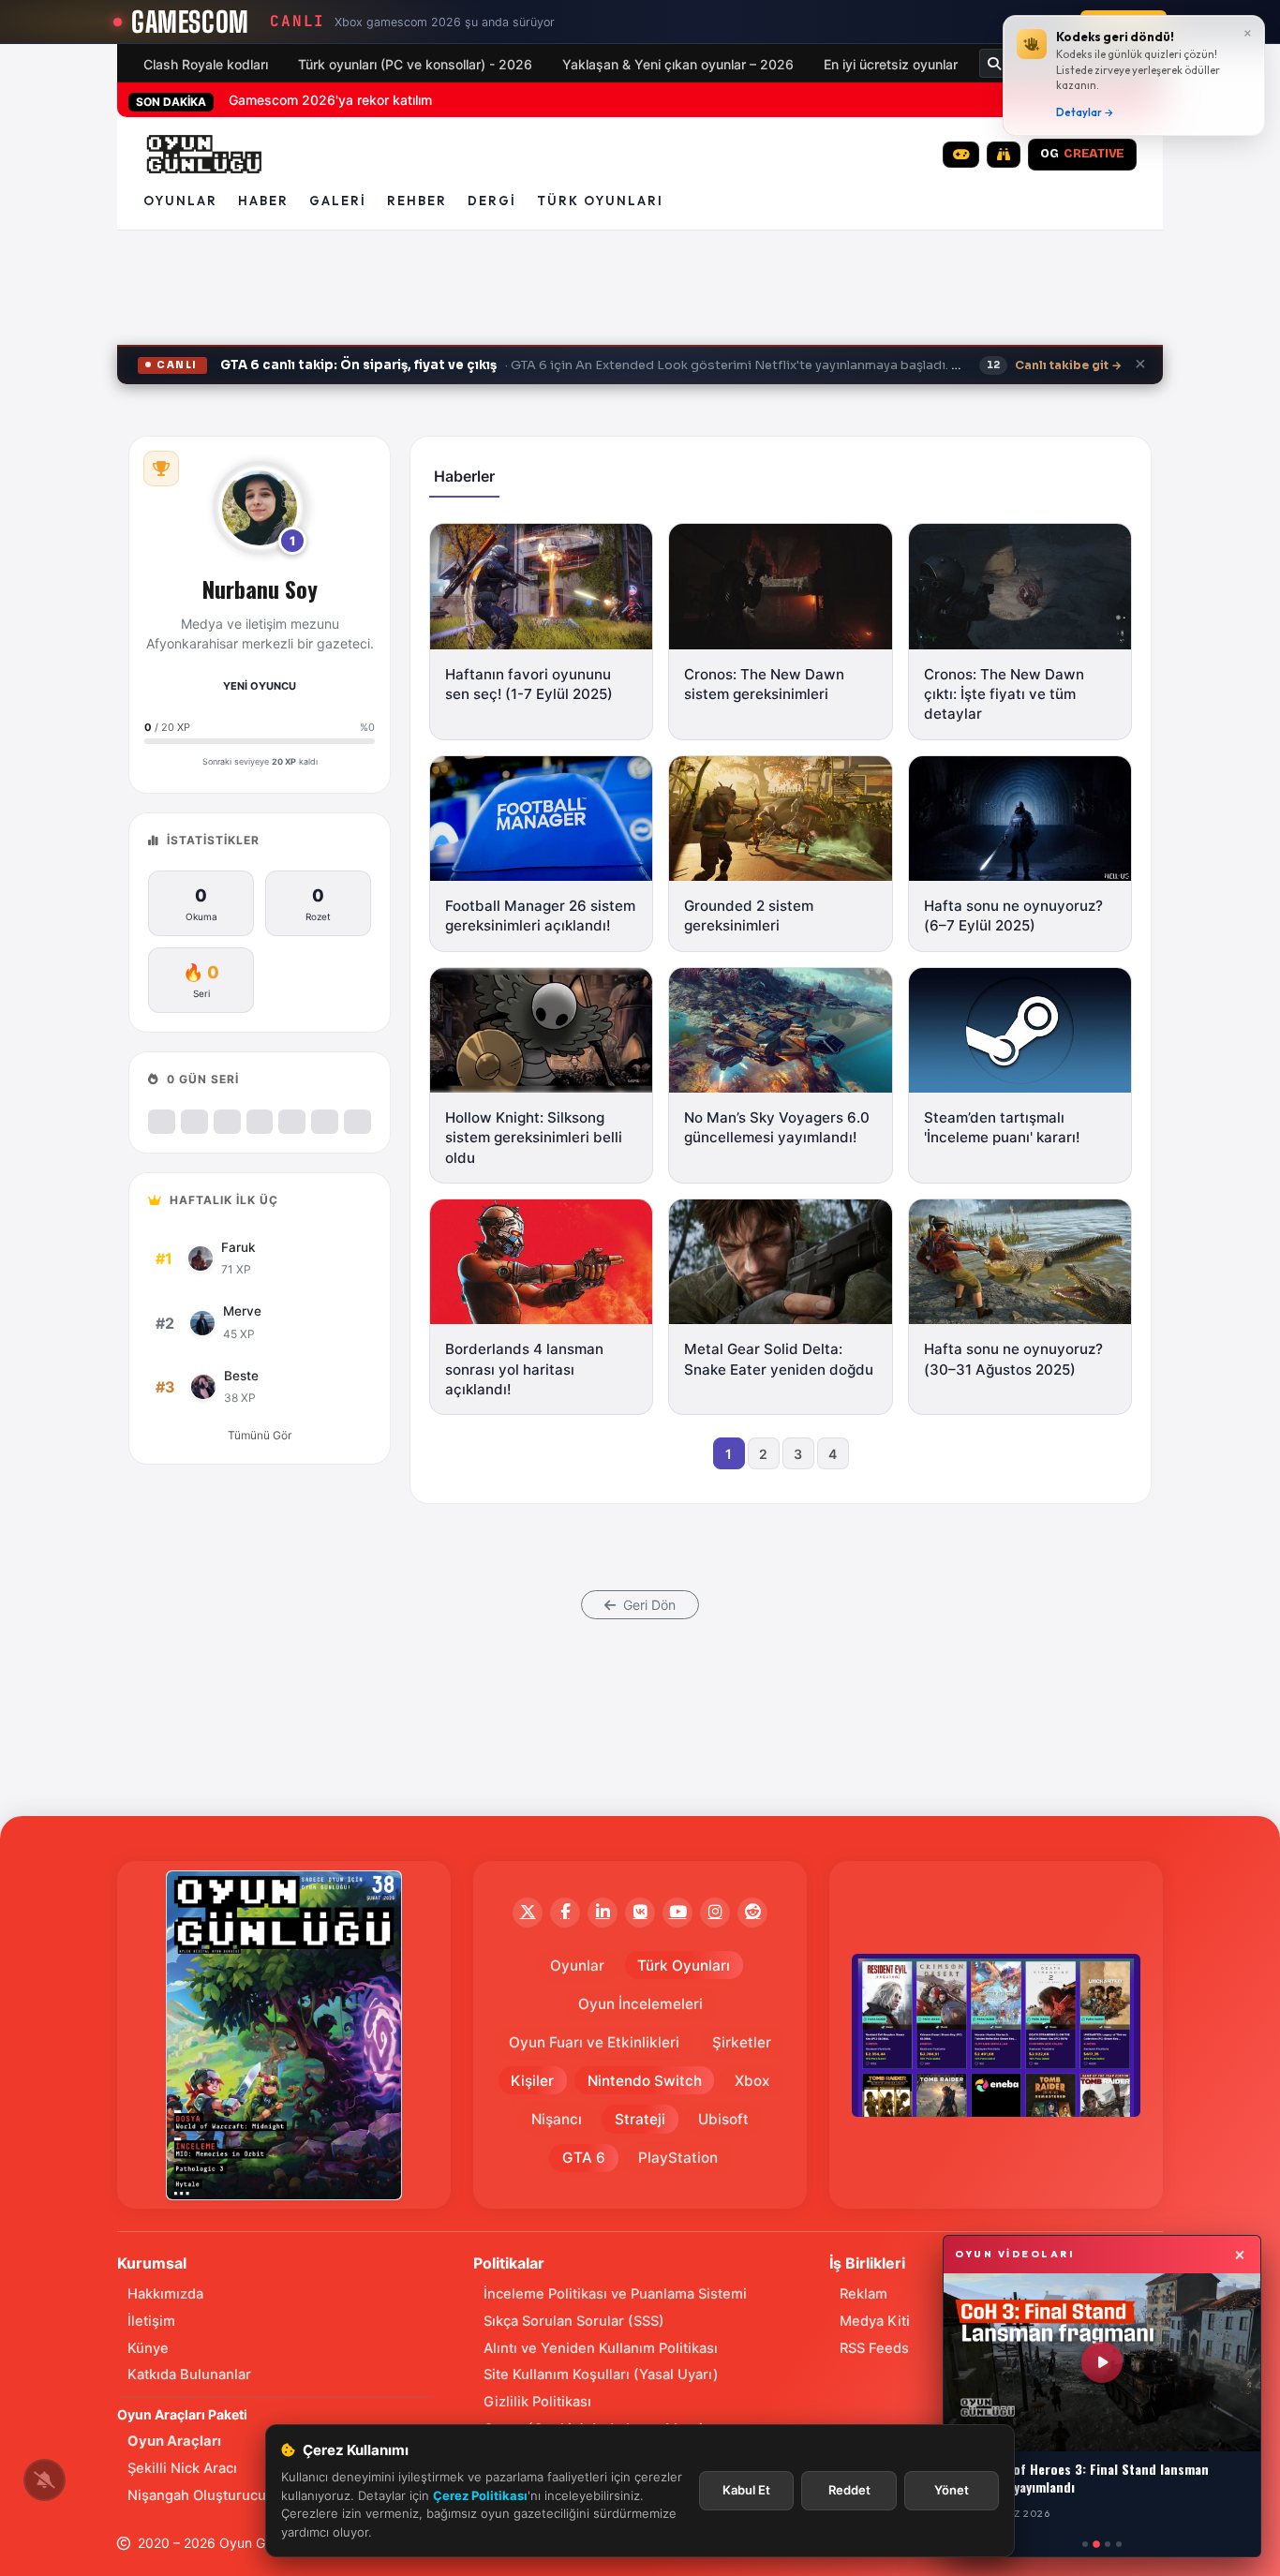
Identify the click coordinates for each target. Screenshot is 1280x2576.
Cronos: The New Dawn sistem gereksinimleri (764, 684)
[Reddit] (752, 1913)
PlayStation (678, 2158)
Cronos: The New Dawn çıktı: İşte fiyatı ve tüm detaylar (1004, 694)
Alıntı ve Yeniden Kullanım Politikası (601, 2348)
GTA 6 (584, 2158)
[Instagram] (715, 1913)
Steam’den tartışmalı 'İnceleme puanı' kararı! (1002, 1127)
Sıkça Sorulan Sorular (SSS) (574, 2321)
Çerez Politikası (480, 2495)
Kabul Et (746, 2490)
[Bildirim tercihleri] (45, 2480)
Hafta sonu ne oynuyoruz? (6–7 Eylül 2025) (1013, 916)
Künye (148, 2348)
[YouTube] (677, 1913)
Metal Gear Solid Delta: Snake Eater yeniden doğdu (779, 1359)
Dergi (492, 201)
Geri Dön (647, 1605)
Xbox (752, 2081)
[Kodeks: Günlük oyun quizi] (961, 155)
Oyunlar (180, 201)
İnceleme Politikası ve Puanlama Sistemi (615, 2294)
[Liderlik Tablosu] (161, 469)
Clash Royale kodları (206, 64)
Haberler (464, 476)
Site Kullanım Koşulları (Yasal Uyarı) (601, 2375)
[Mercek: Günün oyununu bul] (1004, 155)
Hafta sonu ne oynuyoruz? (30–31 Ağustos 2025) (1013, 1359)
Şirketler (742, 2042)
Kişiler (532, 2081)
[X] (528, 1913)
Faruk (238, 1247)
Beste (241, 1376)
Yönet (952, 2490)
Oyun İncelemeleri (640, 2004)
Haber (263, 201)
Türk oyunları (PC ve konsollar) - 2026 (415, 64)
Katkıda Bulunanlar (189, 2375)
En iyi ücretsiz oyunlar (891, 64)
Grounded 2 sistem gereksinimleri (749, 916)
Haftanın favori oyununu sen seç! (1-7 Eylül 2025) (529, 684)
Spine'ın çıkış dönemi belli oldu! (324, 100)
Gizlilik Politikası (537, 2402)
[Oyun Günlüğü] (205, 155)
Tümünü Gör (260, 1435)
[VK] (640, 1913)
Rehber (417, 201)
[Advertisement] (640, 295)
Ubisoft (723, 2119)
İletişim (151, 2321)
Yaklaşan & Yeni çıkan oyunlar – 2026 (678, 64)
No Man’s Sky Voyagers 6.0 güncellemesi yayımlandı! (777, 1127)
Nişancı (557, 2119)
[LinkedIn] (603, 1913)
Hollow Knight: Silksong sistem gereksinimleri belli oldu (534, 1138)
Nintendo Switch (645, 2081)
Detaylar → (1085, 112)
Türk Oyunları (684, 1966)
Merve (242, 1311)
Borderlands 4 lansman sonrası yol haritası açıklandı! (524, 1369)
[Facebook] (565, 1913)
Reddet (849, 2490)
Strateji (640, 2119)
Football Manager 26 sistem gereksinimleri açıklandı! (540, 916)
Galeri (338, 201)
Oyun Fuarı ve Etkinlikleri (594, 2042)
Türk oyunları (600, 201)
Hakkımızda (165, 2294)
